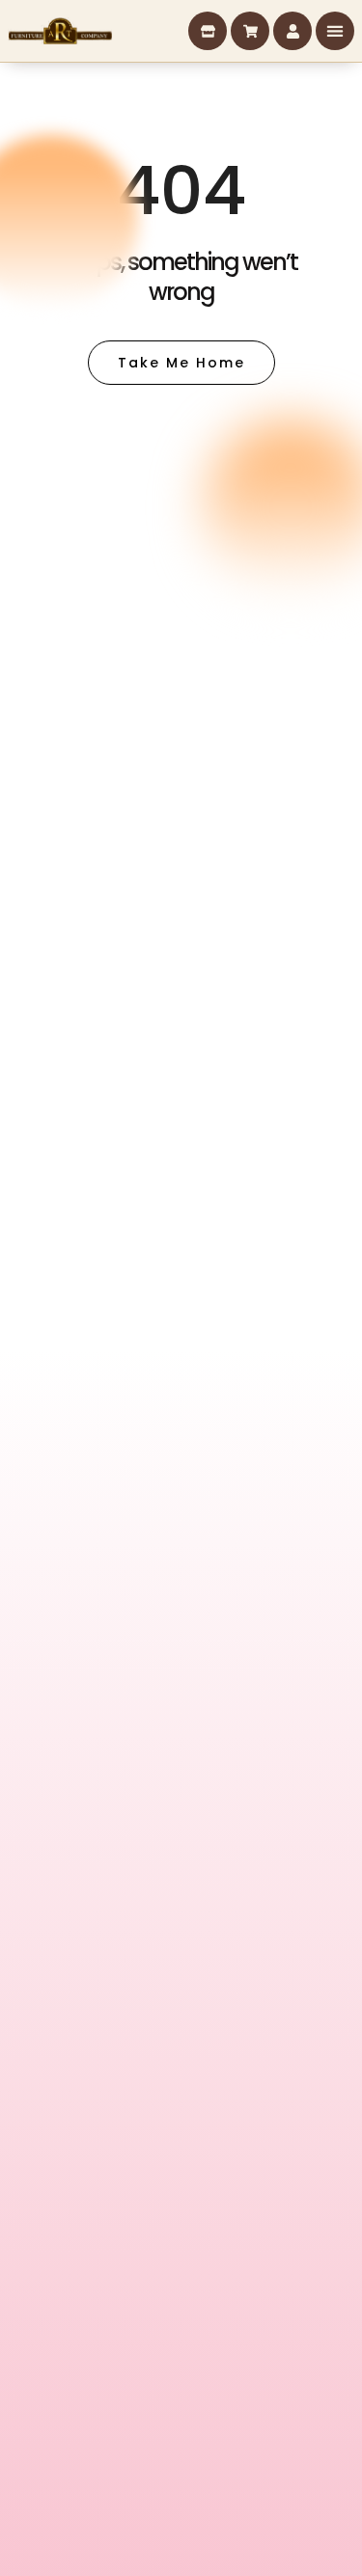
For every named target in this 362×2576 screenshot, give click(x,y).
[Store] (208, 31)
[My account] (292, 31)
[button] (335, 31)
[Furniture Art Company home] (60, 31)
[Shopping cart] (250, 31)
